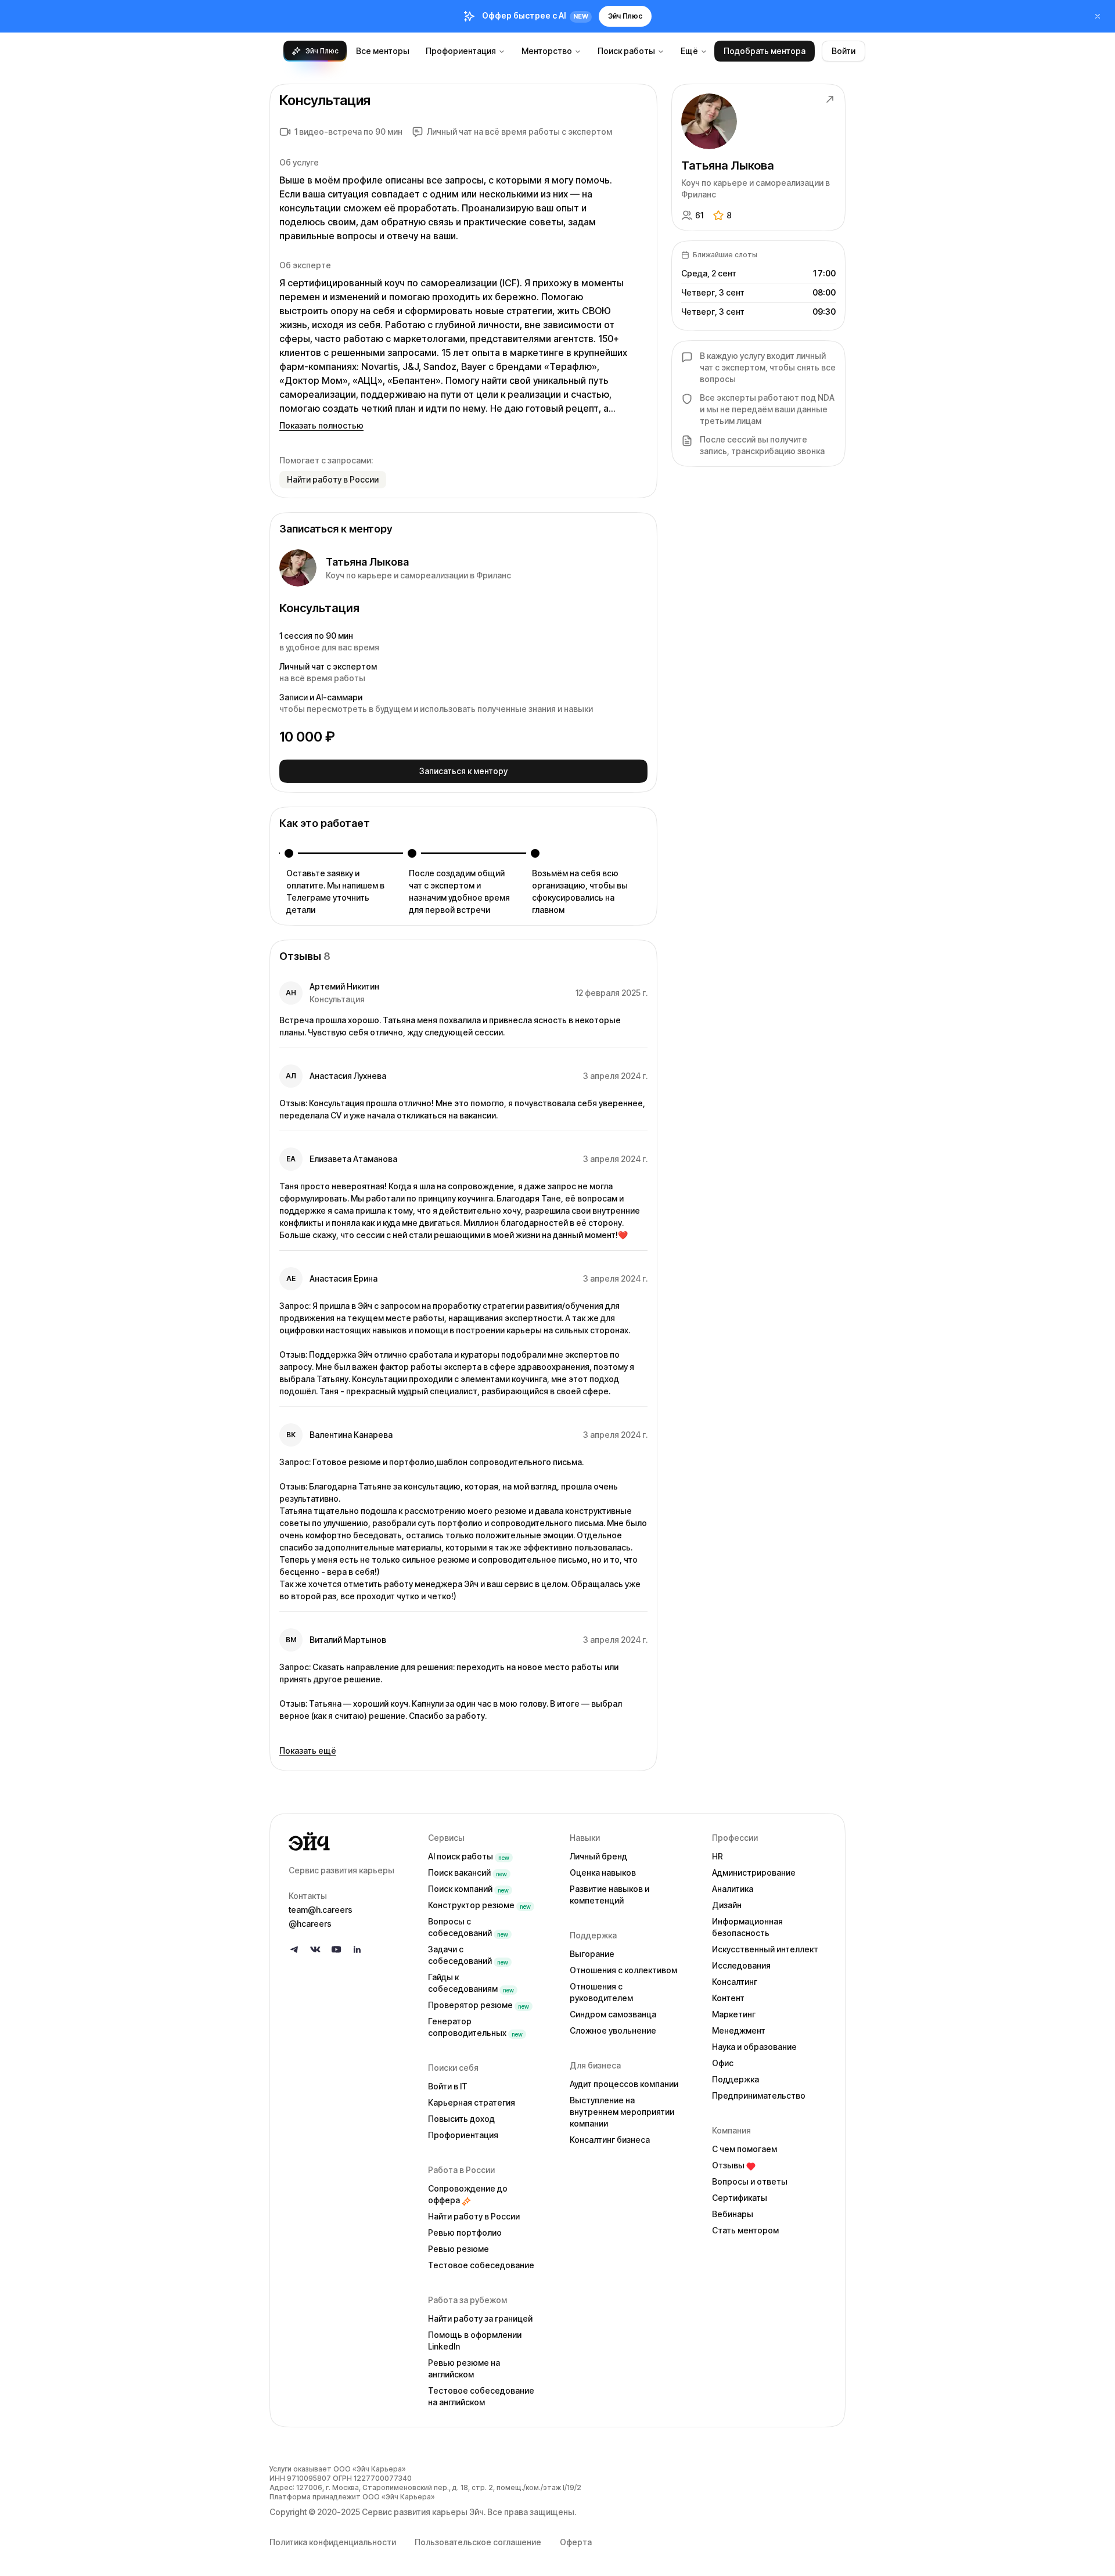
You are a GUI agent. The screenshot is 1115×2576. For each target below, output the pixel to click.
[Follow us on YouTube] (336, 1949)
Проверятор (479, 2005)
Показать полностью (321, 425)
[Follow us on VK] (315, 1949)
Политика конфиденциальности (333, 2542)
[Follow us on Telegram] (294, 1949)
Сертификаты (740, 2198)
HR (717, 1856)
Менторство (547, 51)
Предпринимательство (759, 2095)
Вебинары (733, 2214)
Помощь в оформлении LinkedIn (475, 2341)
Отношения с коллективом (623, 1970)
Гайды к (471, 1983)
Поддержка (735, 2079)
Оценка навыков (603, 1872)
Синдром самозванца (613, 2014)
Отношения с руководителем (601, 1992)
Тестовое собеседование (481, 2265)
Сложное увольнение (613, 2030)
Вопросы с (468, 1927)
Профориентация (461, 51)
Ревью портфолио (465, 2233)
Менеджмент (739, 2030)
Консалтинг (735, 1982)
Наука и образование (754, 2047)
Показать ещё (308, 1751)
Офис (723, 2063)
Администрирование (754, 1872)
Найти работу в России (474, 2216)
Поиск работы (626, 51)
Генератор (475, 2027)
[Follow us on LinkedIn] (357, 1949)
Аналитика (733, 1889)
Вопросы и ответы (750, 2181)
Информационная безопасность (747, 1927)
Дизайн (727, 1905)
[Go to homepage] (349, 1841)
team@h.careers (321, 1910)
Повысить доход (461, 2119)
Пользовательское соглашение (478, 2542)
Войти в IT (448, 2086)
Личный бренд (598, 1856)
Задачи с (468, 1955)
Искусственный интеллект (765, 1949)
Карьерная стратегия (472, 2102)
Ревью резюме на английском (464, 2368)
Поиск (467, 1872)
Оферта (576, 2542)
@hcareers (310, 1924)
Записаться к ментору (463, 771)
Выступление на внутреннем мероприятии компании (622, 2112)
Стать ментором (745, 2230)
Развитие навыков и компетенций (609, 1895)
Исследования (741, 1965)
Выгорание (592, 1954)
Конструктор (479, 1905)
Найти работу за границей (480, 2318)
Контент (728, 1998)
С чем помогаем (744, 2149)
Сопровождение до (468, 2194)
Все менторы (383, 51)
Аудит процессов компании (624, 2084)
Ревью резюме (458, 2249)
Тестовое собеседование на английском (481, 2396)
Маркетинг (734, 2014)
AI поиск (469, 1856)
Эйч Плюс (625, 16)
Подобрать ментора (765, 51)
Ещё (689, 51)
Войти (844, 51)
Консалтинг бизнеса (610, 2140)
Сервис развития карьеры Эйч (423, 2512)
